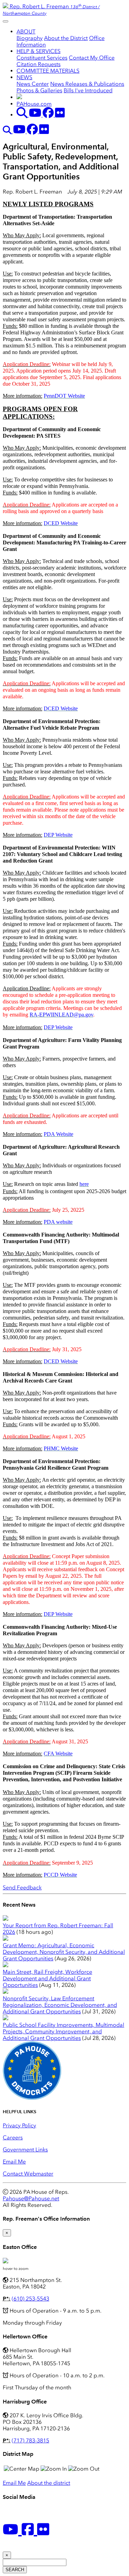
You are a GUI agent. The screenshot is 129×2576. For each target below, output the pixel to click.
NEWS (24, 77)
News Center (33, 84)
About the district (49, 2483)
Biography (30, 38)
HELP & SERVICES (39, 51)
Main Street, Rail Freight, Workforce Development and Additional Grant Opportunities (47, 1978)
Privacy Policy (19, 2125)
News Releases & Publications (87, 84)
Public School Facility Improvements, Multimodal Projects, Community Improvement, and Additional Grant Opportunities (63, 2031)
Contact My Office (92, 58)
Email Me (14, 2162)
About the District (66, 38)
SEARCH (15, 2570)
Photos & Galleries (39, 90)
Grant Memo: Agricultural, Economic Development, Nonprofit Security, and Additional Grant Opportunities (64, 1952)
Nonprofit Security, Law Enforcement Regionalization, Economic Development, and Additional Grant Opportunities (60, 2005)
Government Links (25, 2150)
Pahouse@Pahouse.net (31, 2198)
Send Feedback (22, 1887)
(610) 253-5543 (30, 2299)
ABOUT (26, 32)
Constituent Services (42, 58)
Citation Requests (39, 64)
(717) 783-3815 (30, 2441)
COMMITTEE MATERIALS (48, 71)
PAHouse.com (34, 104)
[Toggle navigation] (6, 21)
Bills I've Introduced (88, 90)
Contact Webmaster (28, 2174)
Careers (13, 2137)
